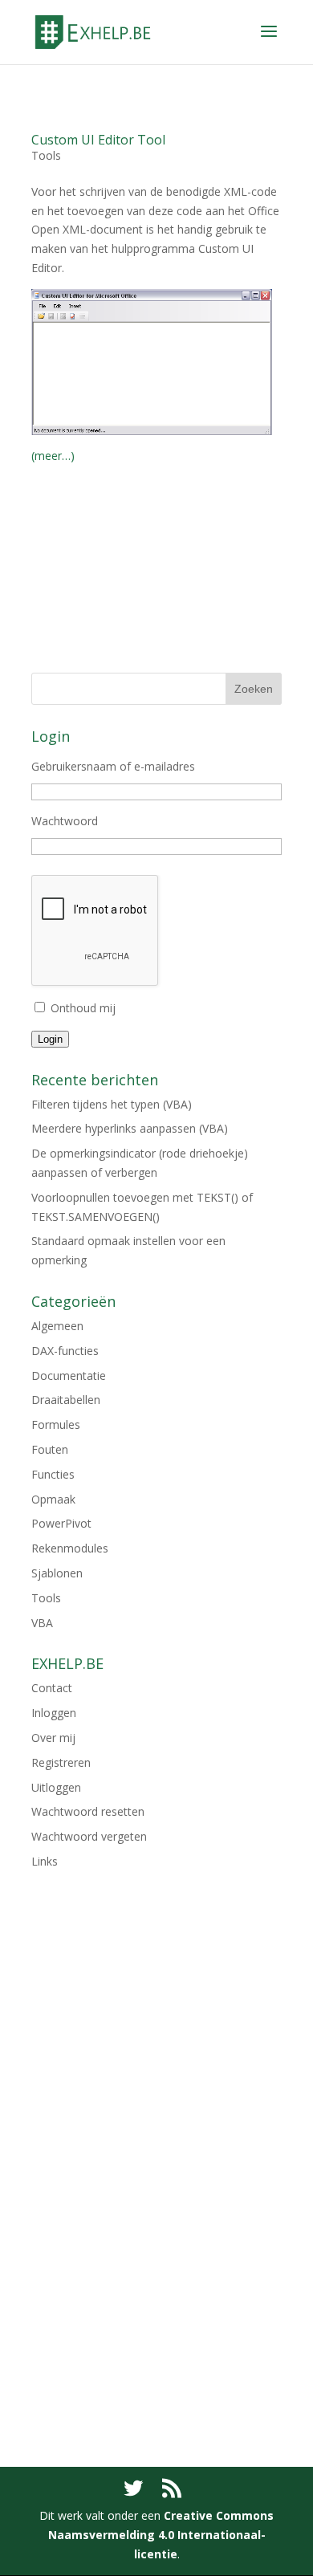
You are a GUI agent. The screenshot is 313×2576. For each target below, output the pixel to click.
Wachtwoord (65, 821)
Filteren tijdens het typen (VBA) (112, 1104)
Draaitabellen (66, 1400)
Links (45, 1861)
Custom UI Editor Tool (98, 140)
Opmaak (53, 1499)
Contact (52, 1688)
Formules (56, 1424)
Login (50, 1039)
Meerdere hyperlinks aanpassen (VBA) (130, 1128)
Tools (46, 155)
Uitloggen (56, 1787)
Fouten (50, 1449)
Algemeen (57, 1326)
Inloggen (54, 1713)
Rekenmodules (70, 1548)
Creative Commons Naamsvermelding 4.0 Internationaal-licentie (161, 2535)
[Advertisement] (156, 583)
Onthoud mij (83, 1008)
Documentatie (69, 1375)
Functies (53, 1474)
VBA (42, 1623)
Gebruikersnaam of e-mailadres (113, 766)
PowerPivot (61, 1523)
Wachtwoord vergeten (89, 1836)
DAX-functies (65, 1351)
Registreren (61, 1762)
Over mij (53, 1738)
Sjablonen (57, 1573)
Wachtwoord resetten (88, 1811)
